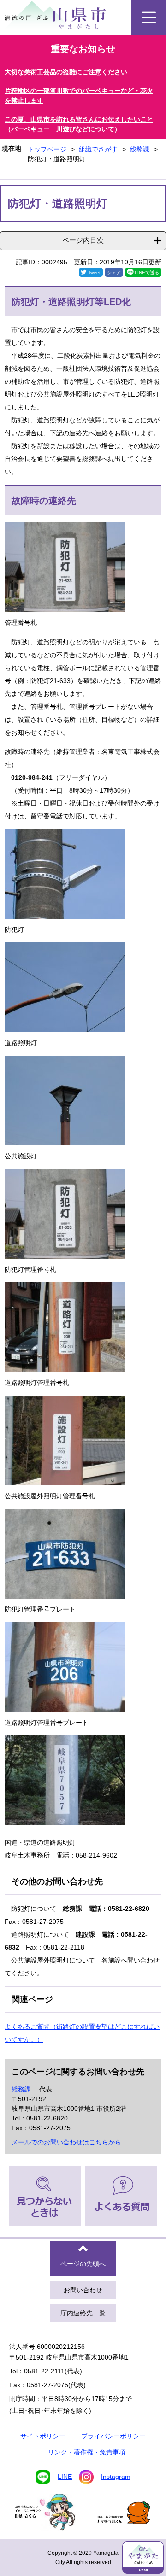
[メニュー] (149, 17)
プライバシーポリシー (113, 2436)
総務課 (140, 149)
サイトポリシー (43, 2436)
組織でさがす (98, 149)
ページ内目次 (83, 240)
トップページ (47, 149)
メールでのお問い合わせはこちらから (66, 2142)
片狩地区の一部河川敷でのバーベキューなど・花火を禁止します (79, 96)
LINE (65, 2477)
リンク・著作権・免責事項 (87, 2452)
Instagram (116, 2477)
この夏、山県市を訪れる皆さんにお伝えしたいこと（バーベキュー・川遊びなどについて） (79, 124)
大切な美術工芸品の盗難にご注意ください (66, 72)
